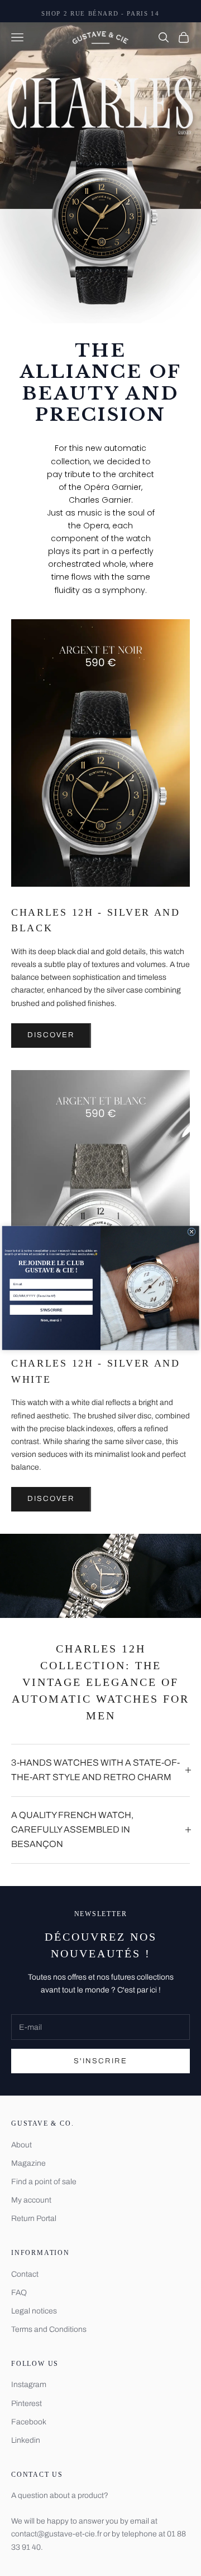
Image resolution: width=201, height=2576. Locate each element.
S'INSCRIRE (51, 1310)
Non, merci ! (51, 1320)
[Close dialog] (192, 1232)
